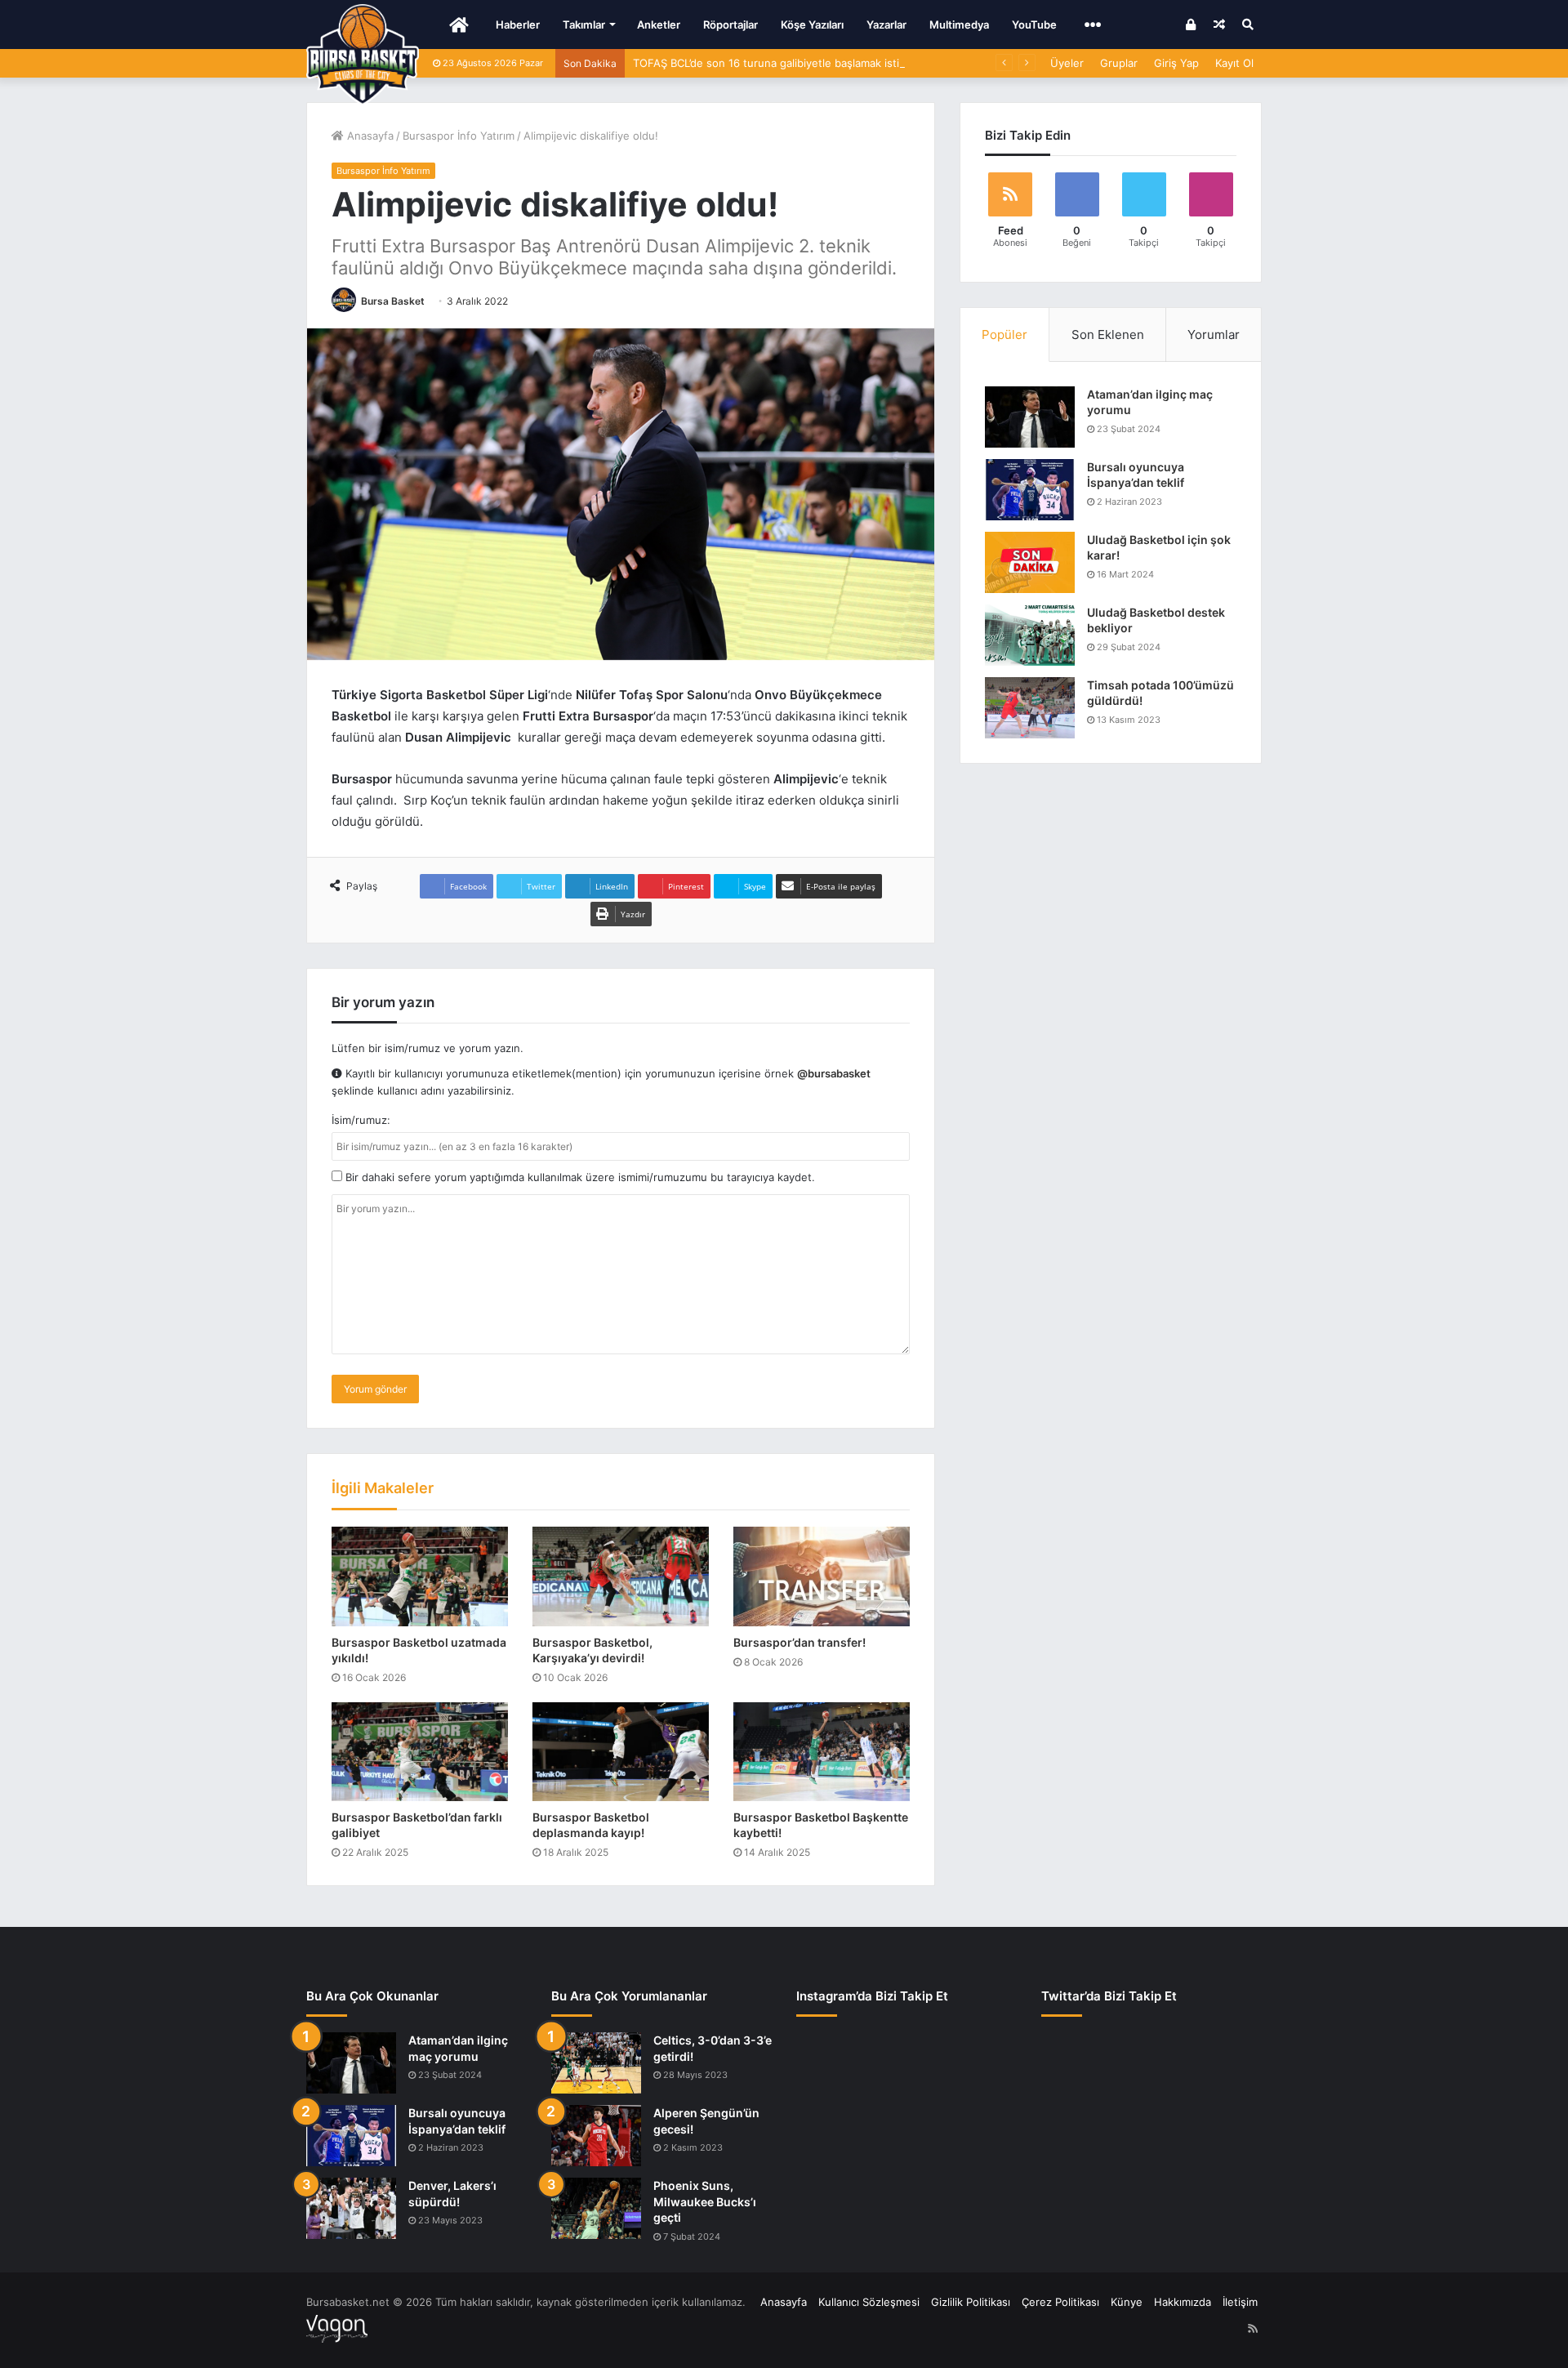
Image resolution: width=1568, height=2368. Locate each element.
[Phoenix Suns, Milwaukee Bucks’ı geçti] (596, 2208)
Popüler (1004, 334)
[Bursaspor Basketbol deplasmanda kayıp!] (621, 1752)
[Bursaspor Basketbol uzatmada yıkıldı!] (420, 1576)
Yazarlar (886, 25)
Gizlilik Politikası (971, 2302)
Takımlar (584, 25)
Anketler (659, 25)
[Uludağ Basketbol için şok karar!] (1030, 562)
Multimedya (959, 25)
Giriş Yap (1176, 63)
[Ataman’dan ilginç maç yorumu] (1030, 417)
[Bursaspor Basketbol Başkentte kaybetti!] (822, 1752)
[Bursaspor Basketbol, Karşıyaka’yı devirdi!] (621, 1576)
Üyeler (1067, 63)
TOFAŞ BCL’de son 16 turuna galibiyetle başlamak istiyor (774, 63)
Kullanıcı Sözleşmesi (869, 2302)
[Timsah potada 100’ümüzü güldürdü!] (1030, 708)
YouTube (1034, 25)
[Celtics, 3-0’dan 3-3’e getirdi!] (596, 2063)
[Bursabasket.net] (363, 55)
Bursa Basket (393, 301)
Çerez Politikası (1060, 2302)
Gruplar (1119, 63)
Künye (1127, 2302)
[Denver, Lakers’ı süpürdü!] (351, 2208)
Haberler (518, 25)
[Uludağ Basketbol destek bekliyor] (1030, 635)
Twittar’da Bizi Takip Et (1109, 1996)
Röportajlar (731, 25)
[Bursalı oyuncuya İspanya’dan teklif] (1030, 490)
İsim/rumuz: (361, 1120)
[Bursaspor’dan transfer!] (822, 1576)
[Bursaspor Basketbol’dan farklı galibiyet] (420, 1752)
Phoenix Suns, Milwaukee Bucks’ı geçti (705, 2201)
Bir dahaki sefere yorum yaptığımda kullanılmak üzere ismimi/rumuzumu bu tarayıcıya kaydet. (579, 1177)
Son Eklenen (1108, 334)
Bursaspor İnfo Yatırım (459, 136)
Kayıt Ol (1234, 63)
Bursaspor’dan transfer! (800, 1642)
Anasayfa (369, 136)
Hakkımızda (1183, 2302)
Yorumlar (1214, 334)
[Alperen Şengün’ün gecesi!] (596, 2136)
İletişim (1240, 2302)
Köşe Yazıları (812, 25)
